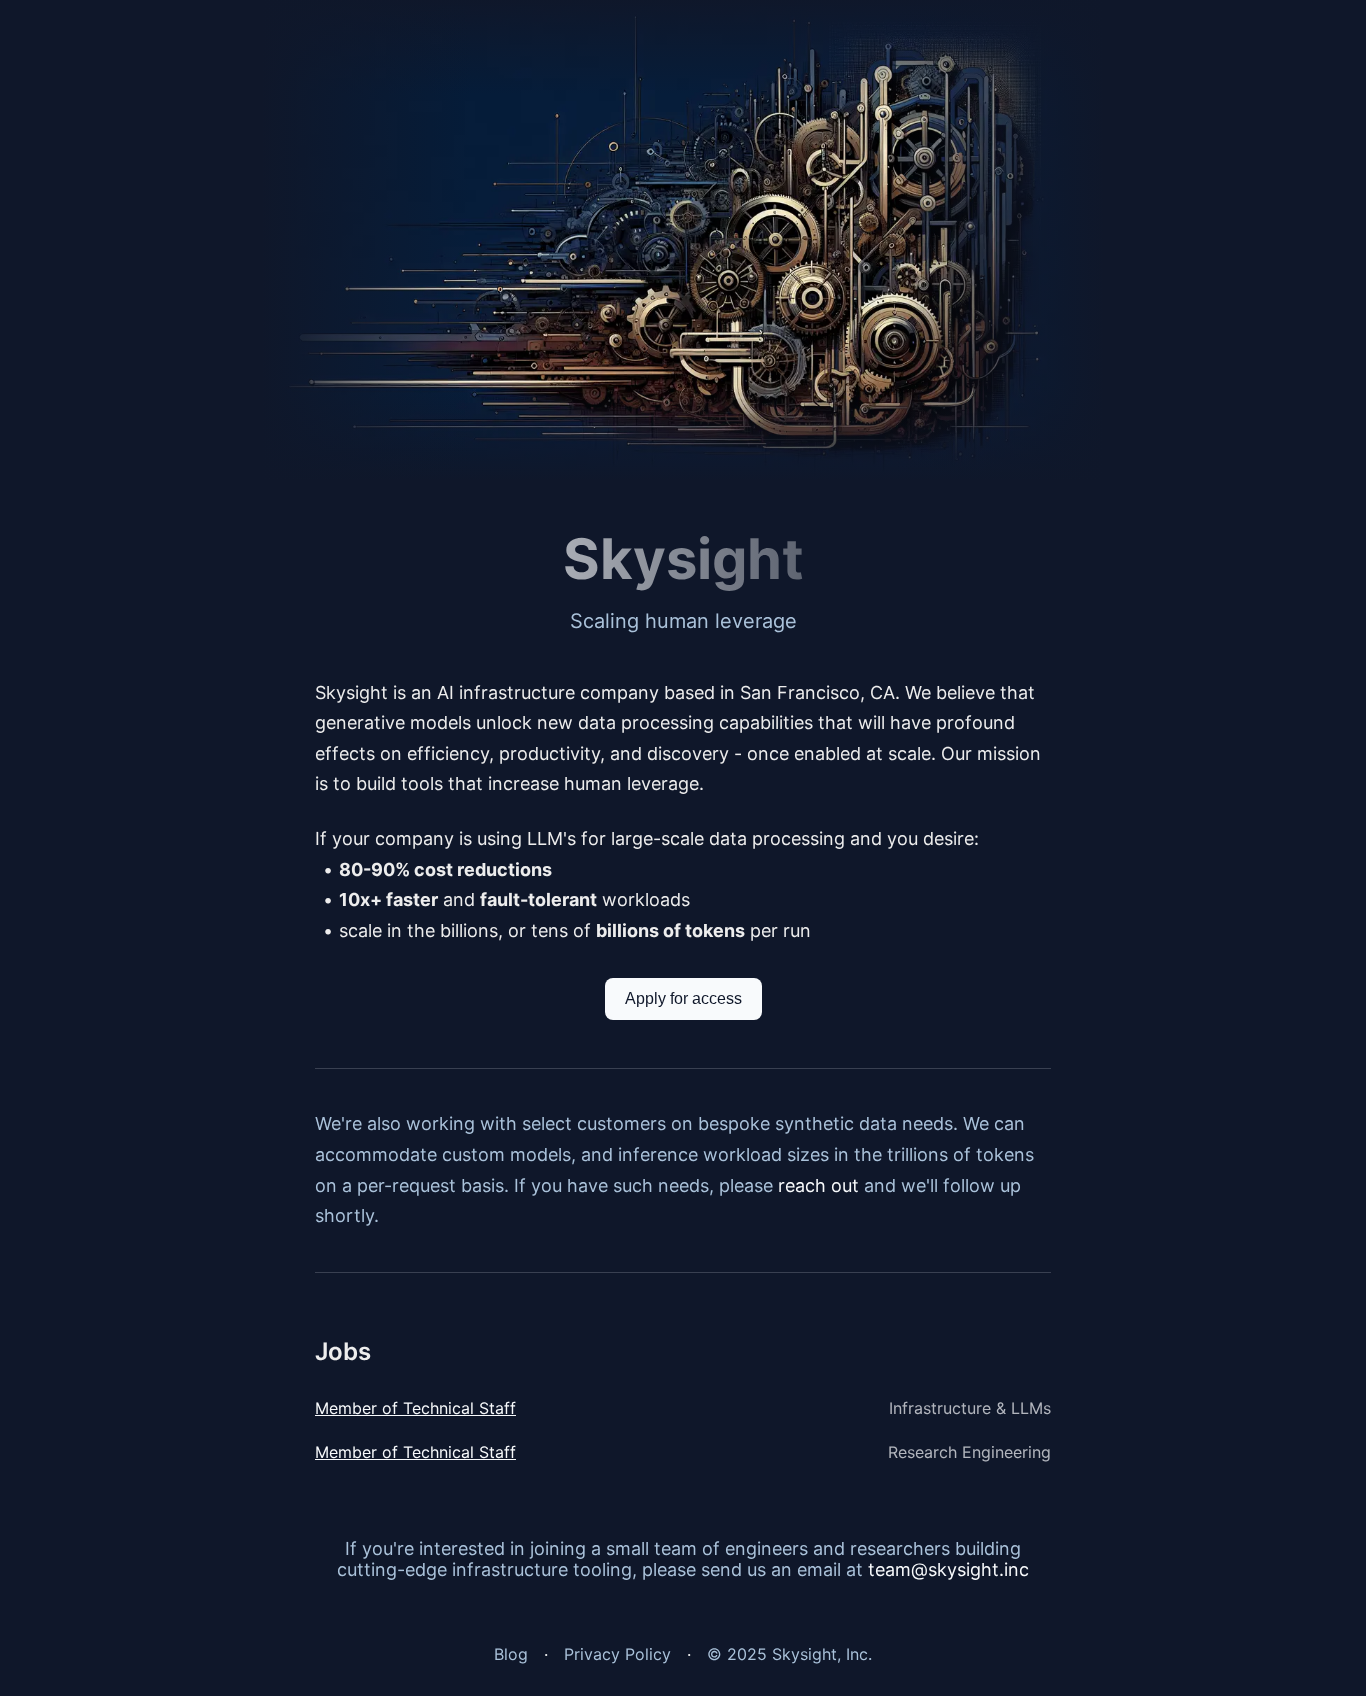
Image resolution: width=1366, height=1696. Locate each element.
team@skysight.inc (948, 1569)
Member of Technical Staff (415, 1408)
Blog (511, 1654)
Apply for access (683, 998)
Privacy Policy (617, 1654)
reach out (818, 1185)
